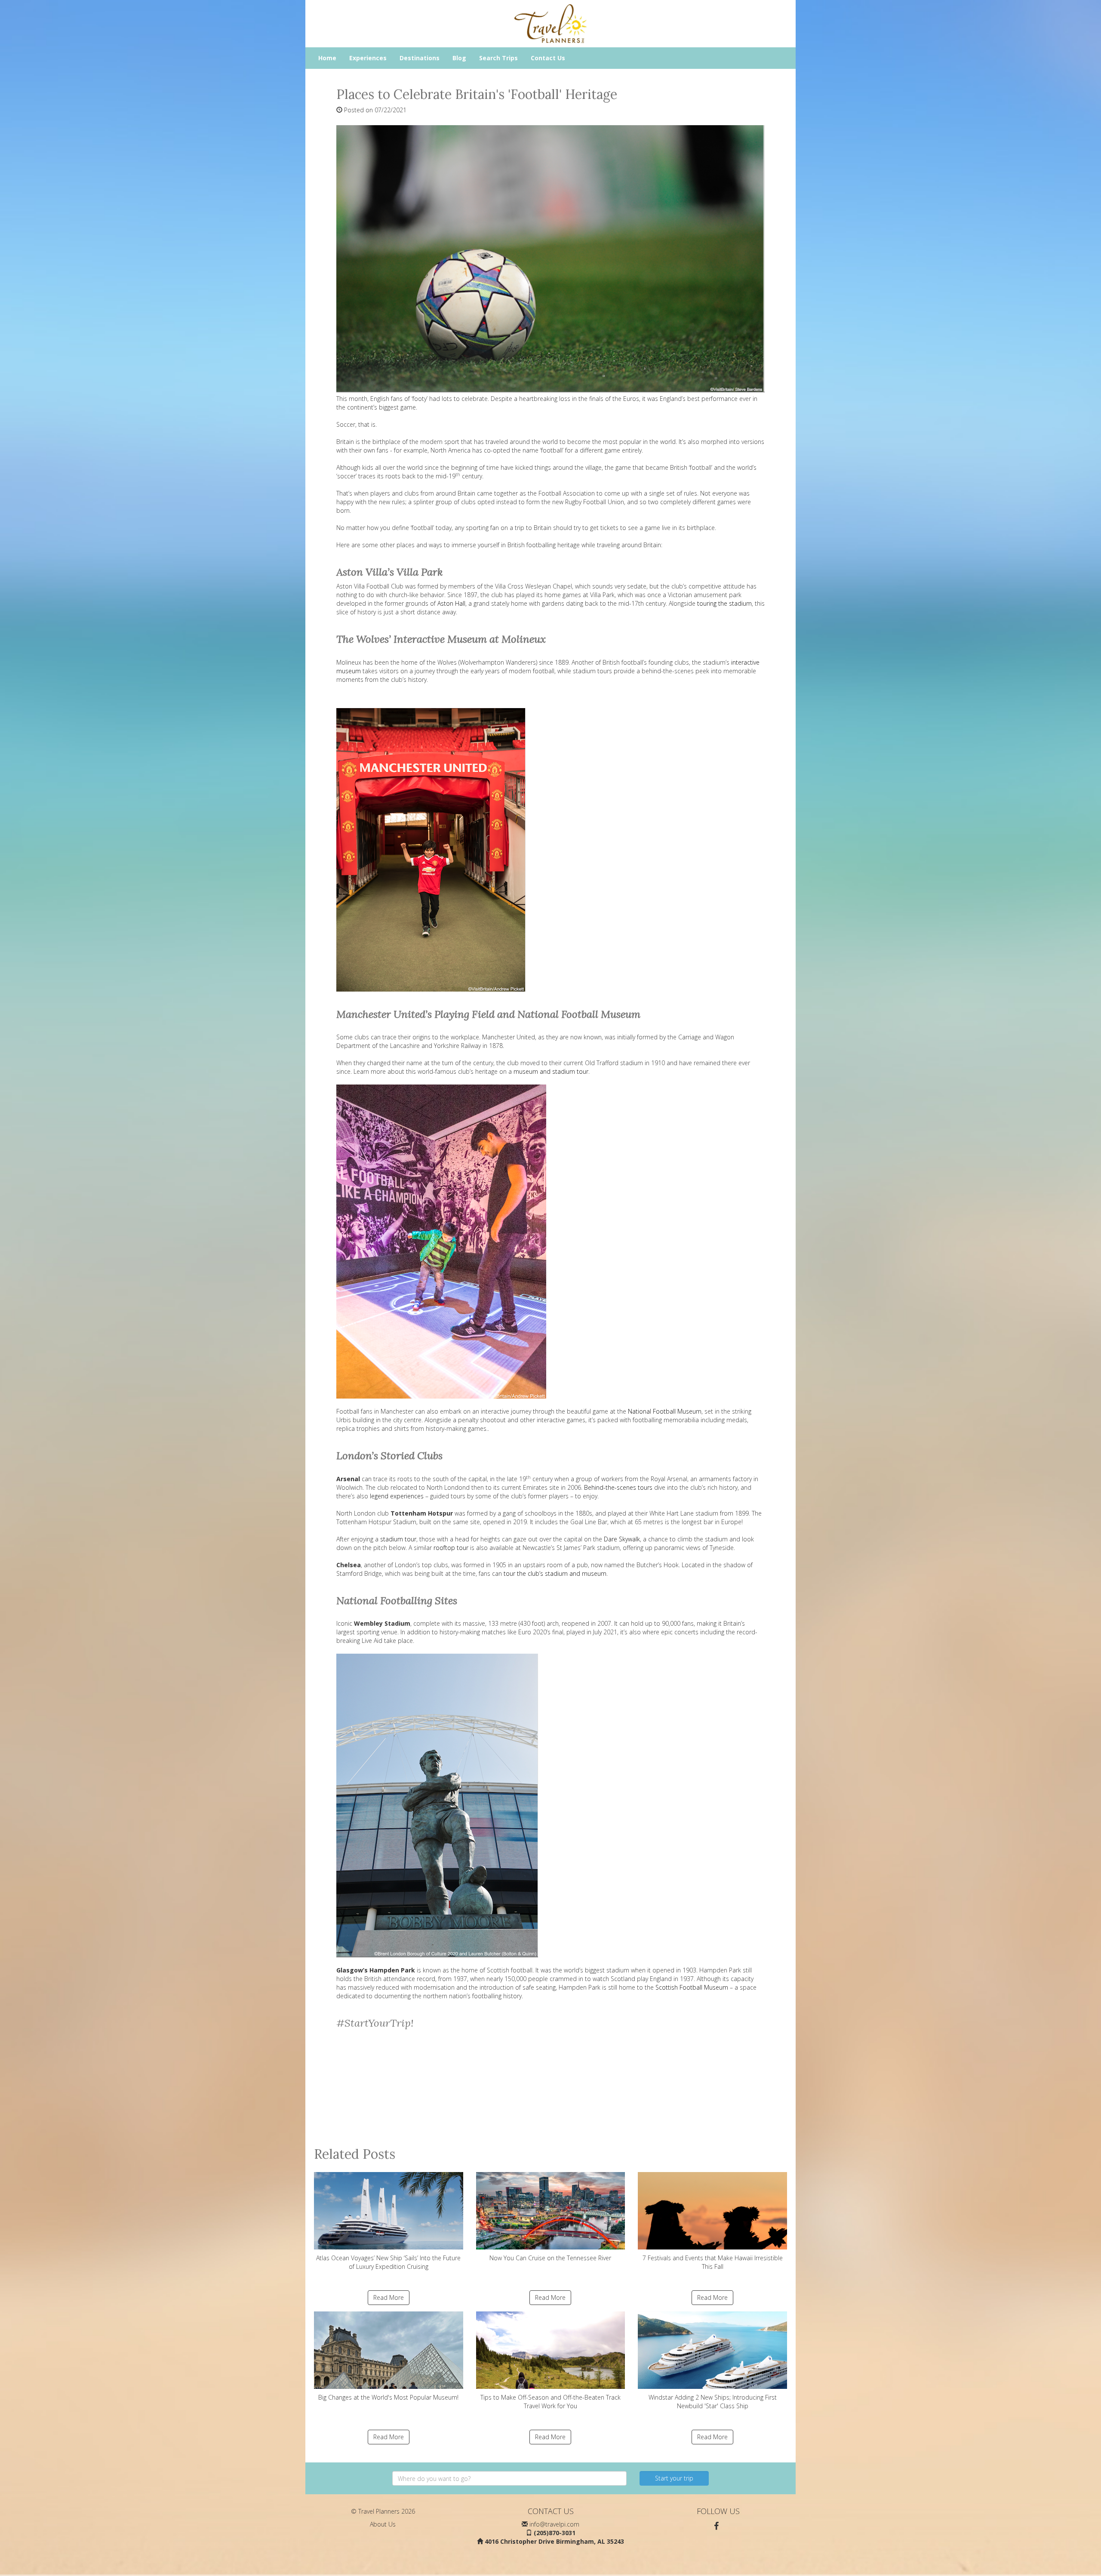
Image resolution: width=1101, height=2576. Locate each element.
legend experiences (397, 1496)
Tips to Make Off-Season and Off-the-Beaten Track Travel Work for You (550, 2402)
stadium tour (398, 1539)
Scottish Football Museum (692, 1987)
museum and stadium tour (551, 1071)
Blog (459, 58)
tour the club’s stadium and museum (555, 1573)
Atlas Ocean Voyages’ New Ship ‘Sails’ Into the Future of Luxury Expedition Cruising (388, 2262)
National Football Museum (665, 1411)
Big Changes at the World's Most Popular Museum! (388, 2397)
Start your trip (674, 2478)
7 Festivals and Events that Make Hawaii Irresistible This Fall (713, 2262)
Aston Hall (451, 603)
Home (327, 58)
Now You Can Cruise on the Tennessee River (550, 2258)
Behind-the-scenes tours (618, 1487)
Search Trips (498, 58)
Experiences (368, 58)
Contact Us (548, 58)
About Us (383, 2524)
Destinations (420, 58)
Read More (389, 2297)
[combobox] (509, 2478)
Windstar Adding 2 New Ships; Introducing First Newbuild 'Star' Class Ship (713, 2402)
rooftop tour (451, 1548)
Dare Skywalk (622, 1539)
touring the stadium (724, 603)
